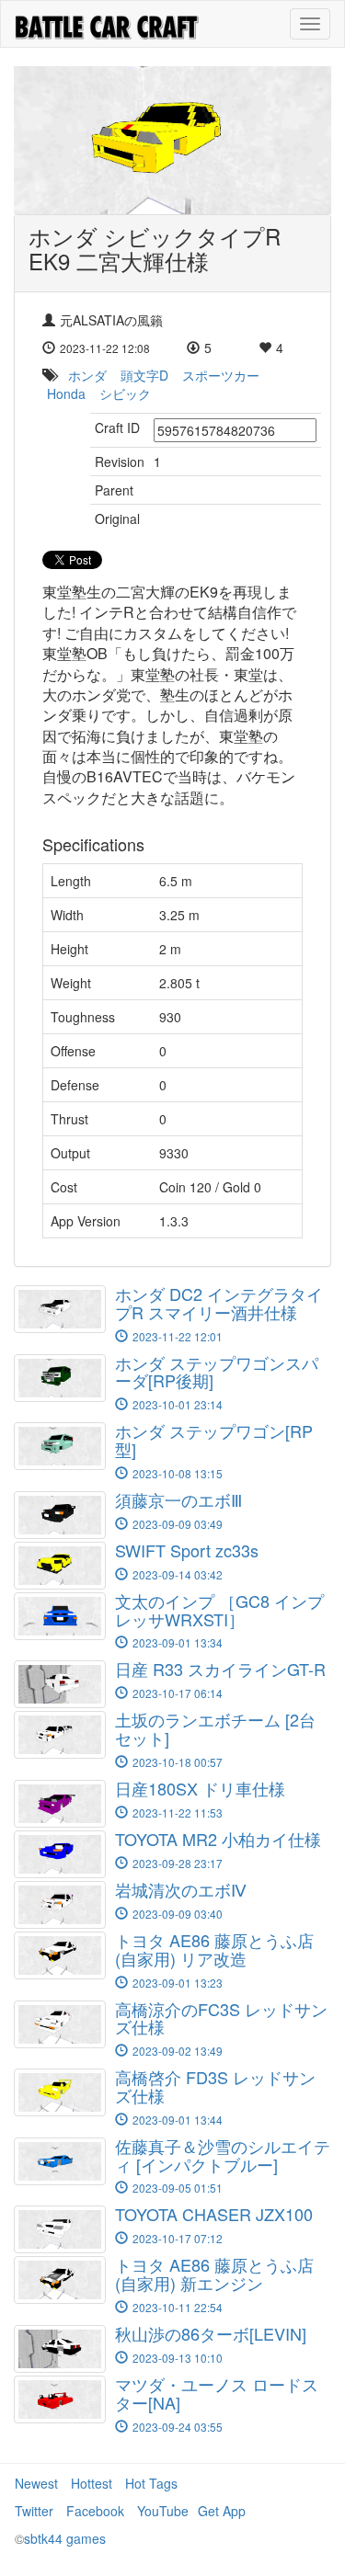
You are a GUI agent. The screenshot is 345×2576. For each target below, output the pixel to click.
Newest (36, 2483)
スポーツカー (221, 375)
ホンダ (87, 375)
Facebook (95, 2511)
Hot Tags (151, 2483)
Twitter (34, 2511)
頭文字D (144, 375)
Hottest (92, 2483)
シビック (125, 393)
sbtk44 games (65, 2538)
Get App (222, 2511)
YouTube (163, 2511)
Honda (66, 393)
